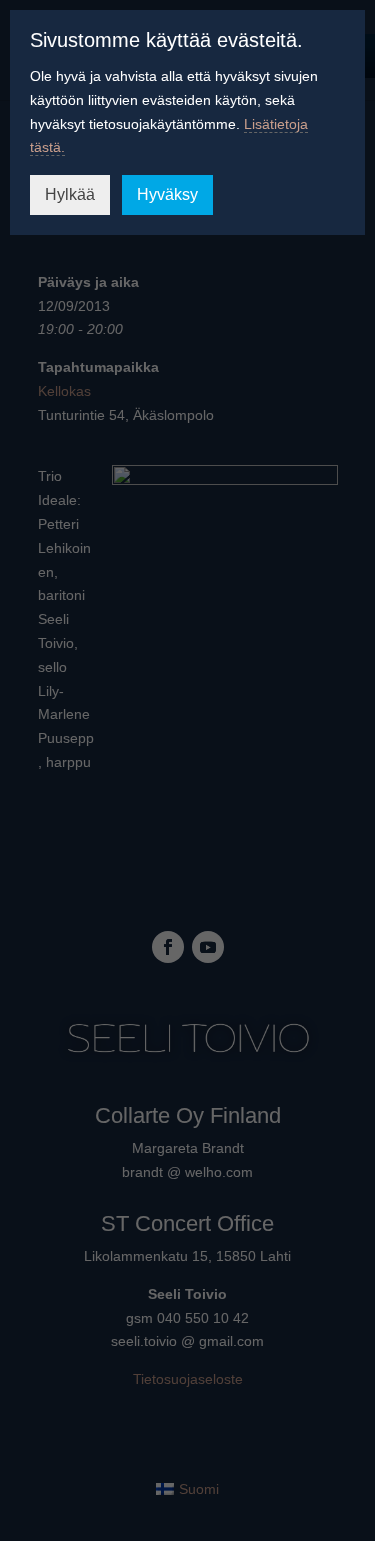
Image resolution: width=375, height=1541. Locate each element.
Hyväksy (167, 194)
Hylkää (70, 194)
